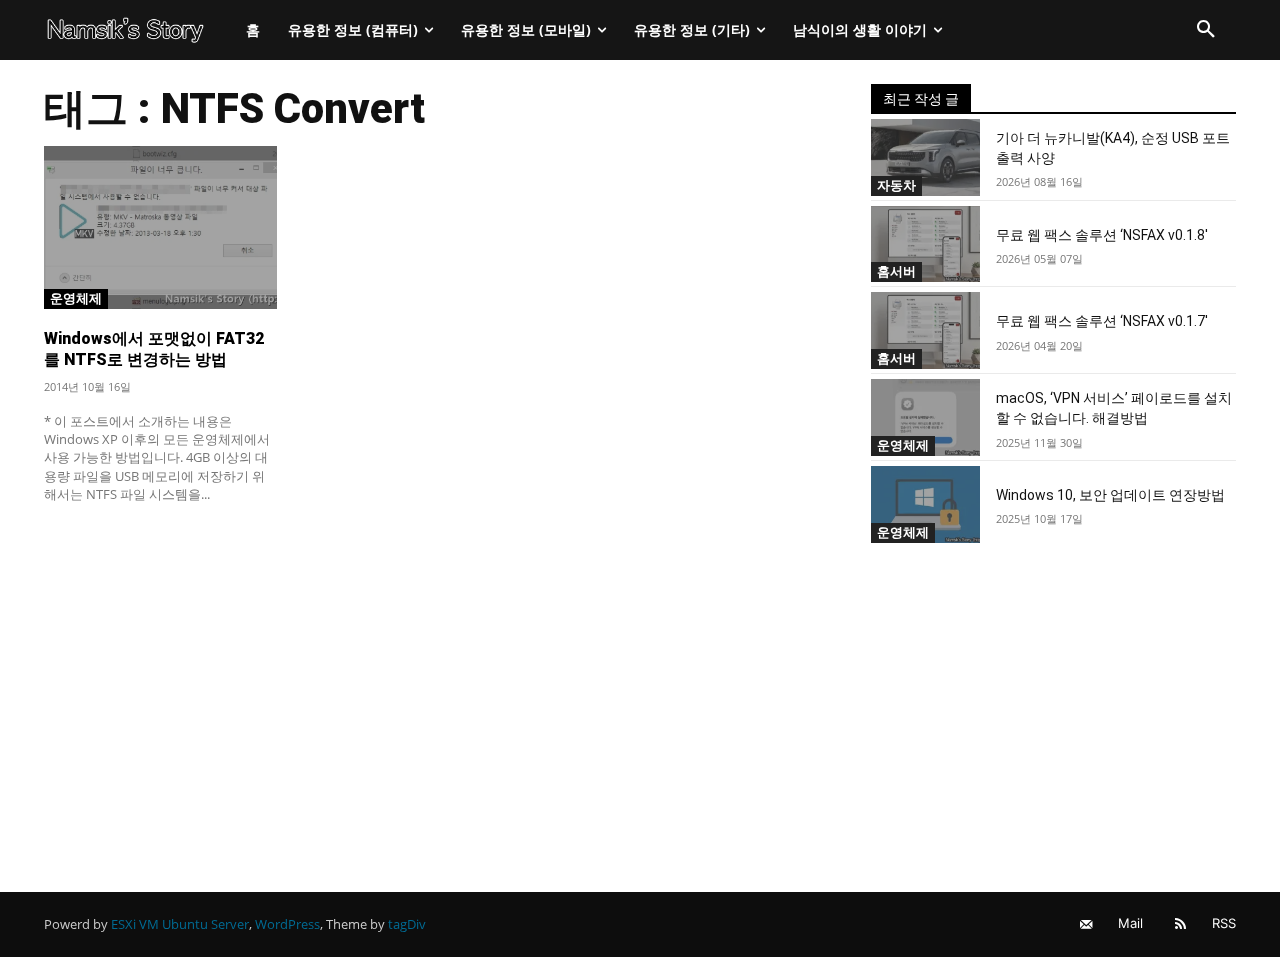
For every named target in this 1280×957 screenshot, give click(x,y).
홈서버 (896, 271)
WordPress (287, 924)
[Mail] (1086, 924)
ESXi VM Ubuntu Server (180, 924)
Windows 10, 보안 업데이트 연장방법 (1110, 495)
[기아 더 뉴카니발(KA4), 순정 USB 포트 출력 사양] (926, 157)
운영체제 (76, 298)
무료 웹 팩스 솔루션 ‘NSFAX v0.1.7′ (1102, 321)
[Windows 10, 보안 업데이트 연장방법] (926, 504)
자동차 (896, 185)
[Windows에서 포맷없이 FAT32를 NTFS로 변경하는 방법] (160, 227)
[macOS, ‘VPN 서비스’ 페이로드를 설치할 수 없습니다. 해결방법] (926, 417)
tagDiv (407, 924)
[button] (1206, 30)
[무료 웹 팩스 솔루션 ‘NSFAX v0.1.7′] (926, 330)
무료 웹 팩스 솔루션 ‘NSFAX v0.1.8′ (1102, 235)
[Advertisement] (433, 667)
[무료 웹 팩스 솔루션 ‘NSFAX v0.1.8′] (926, 244)
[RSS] (1180, 924)
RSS (1224, 923)
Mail (1130, 923)
